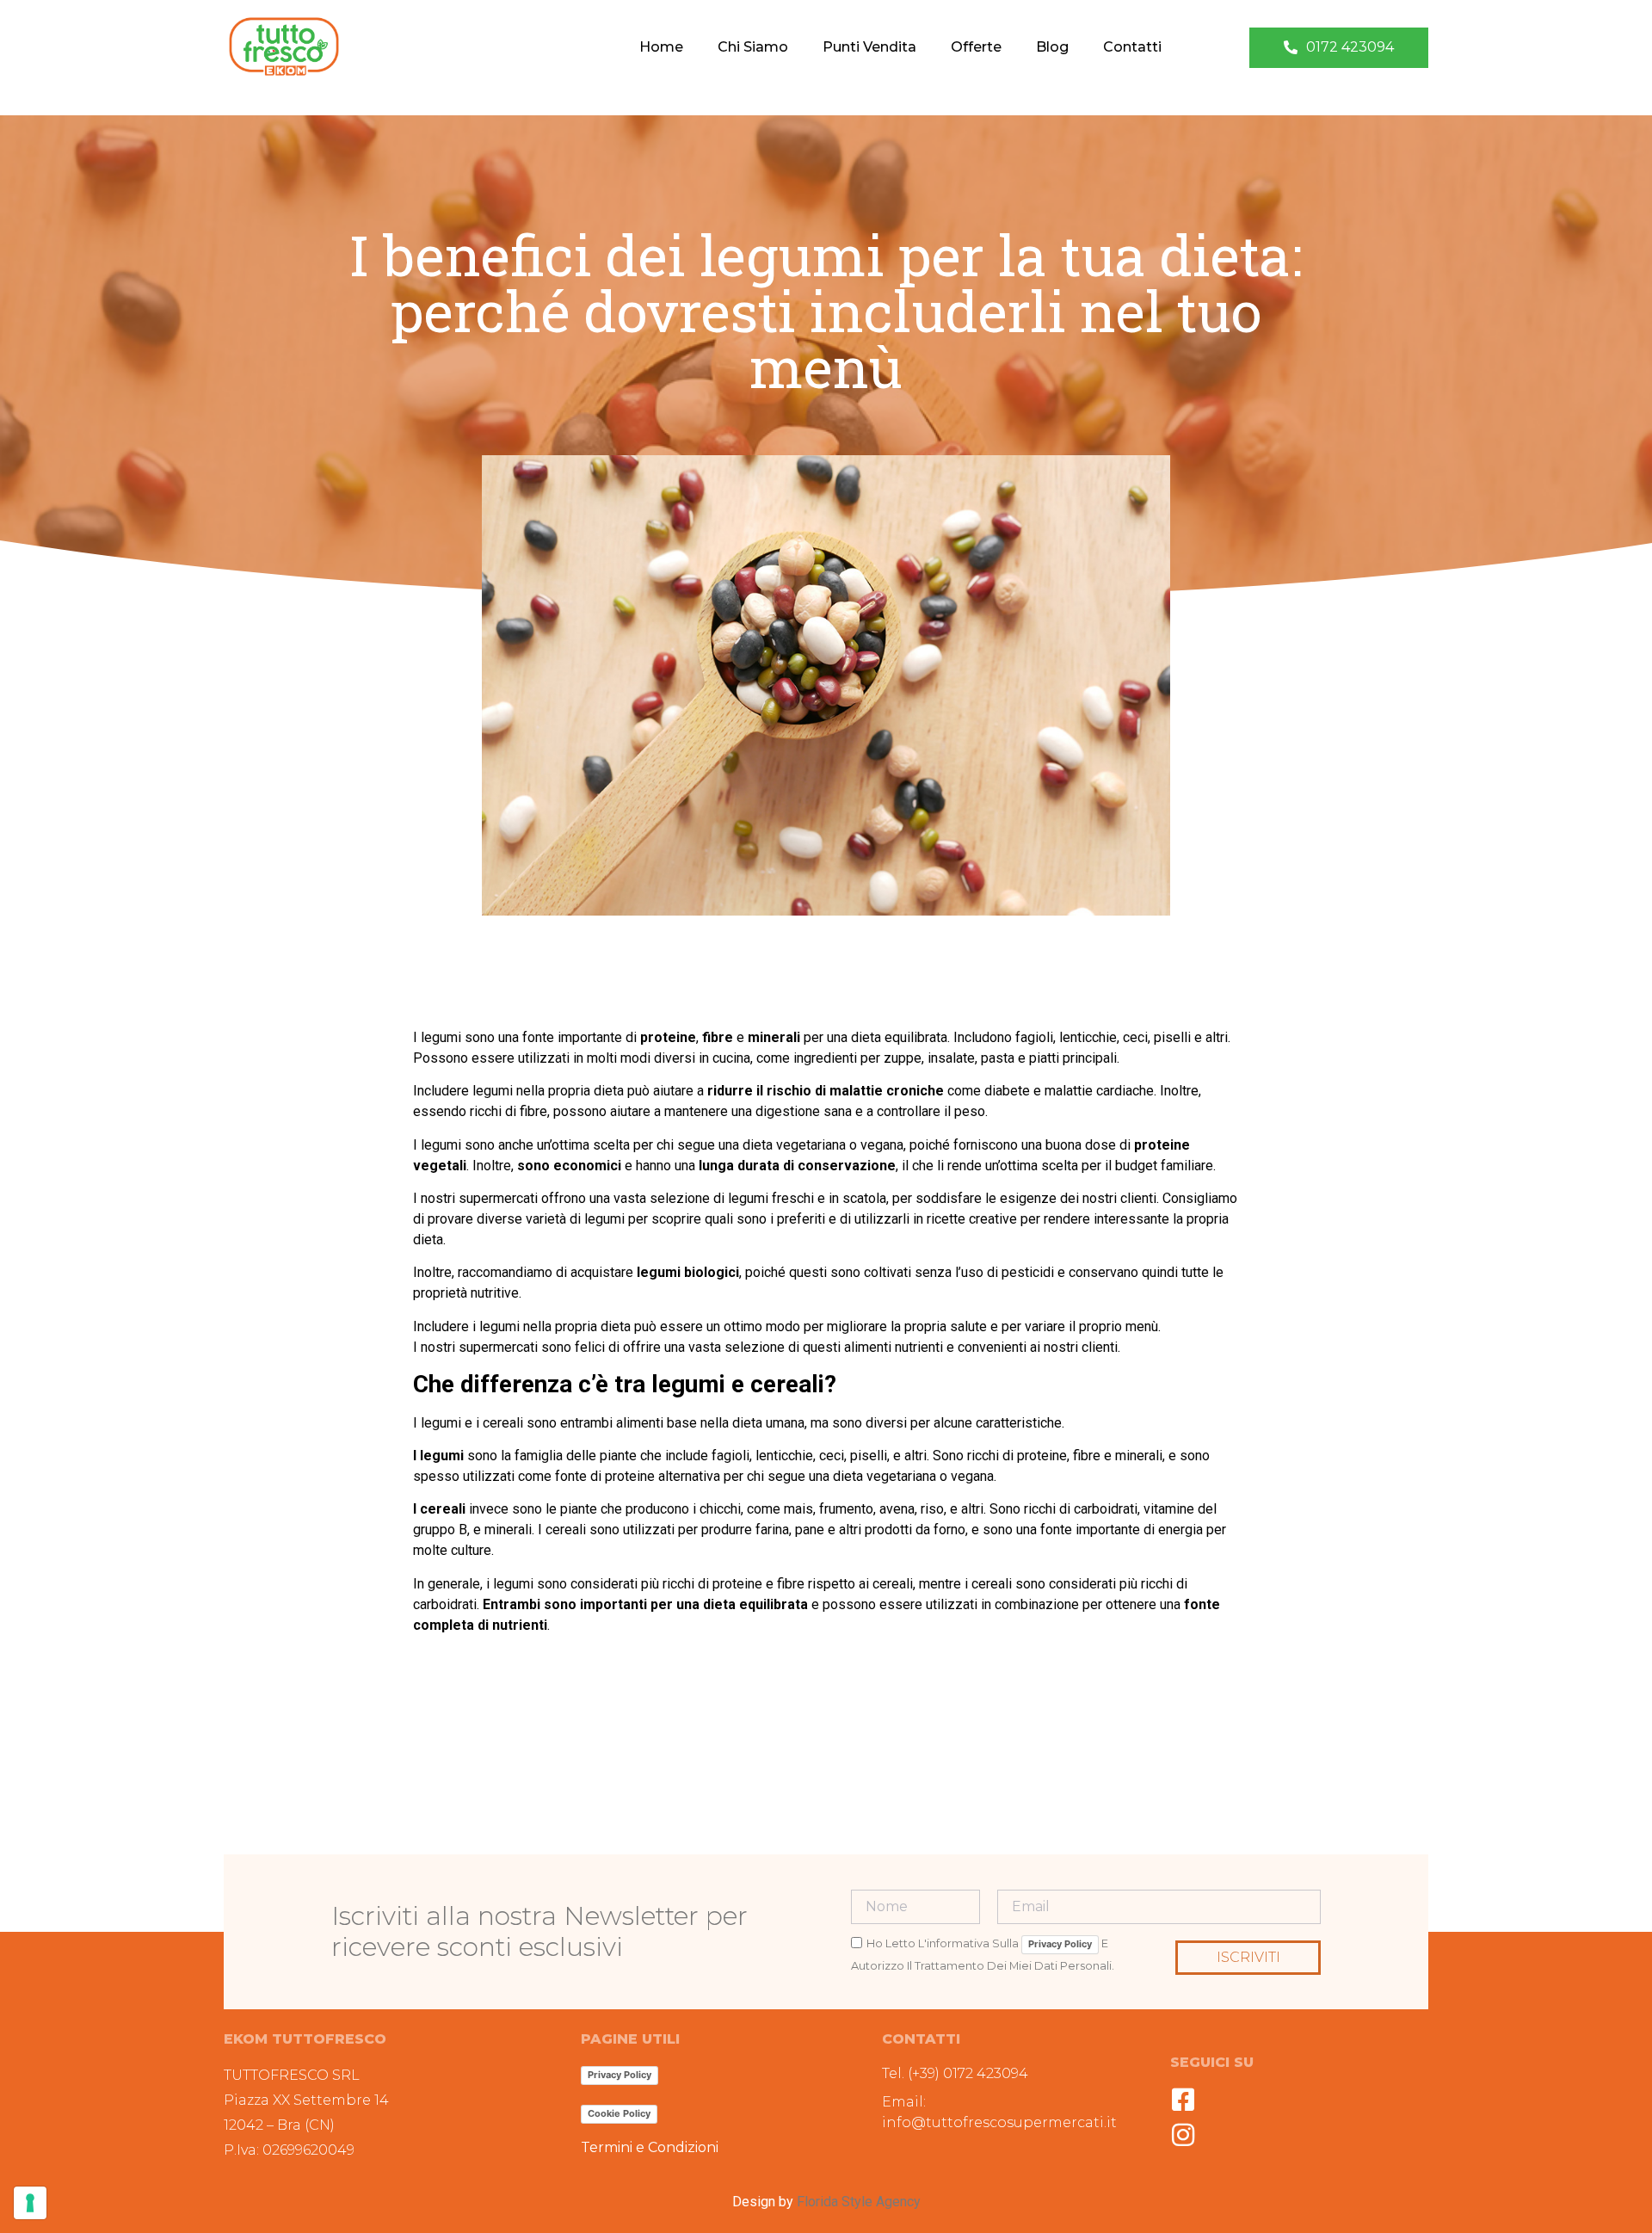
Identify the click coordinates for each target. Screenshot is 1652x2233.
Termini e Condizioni (650, 2147)
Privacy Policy (1060, 1944)
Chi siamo (753, 47)
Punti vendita (869, 47)
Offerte (976, 47)
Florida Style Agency (859, 2202)
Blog (1052, 47)
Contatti (1132, 47)
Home (661, 47)
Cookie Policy (619, 2113)
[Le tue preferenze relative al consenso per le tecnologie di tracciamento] (30, 2203)
